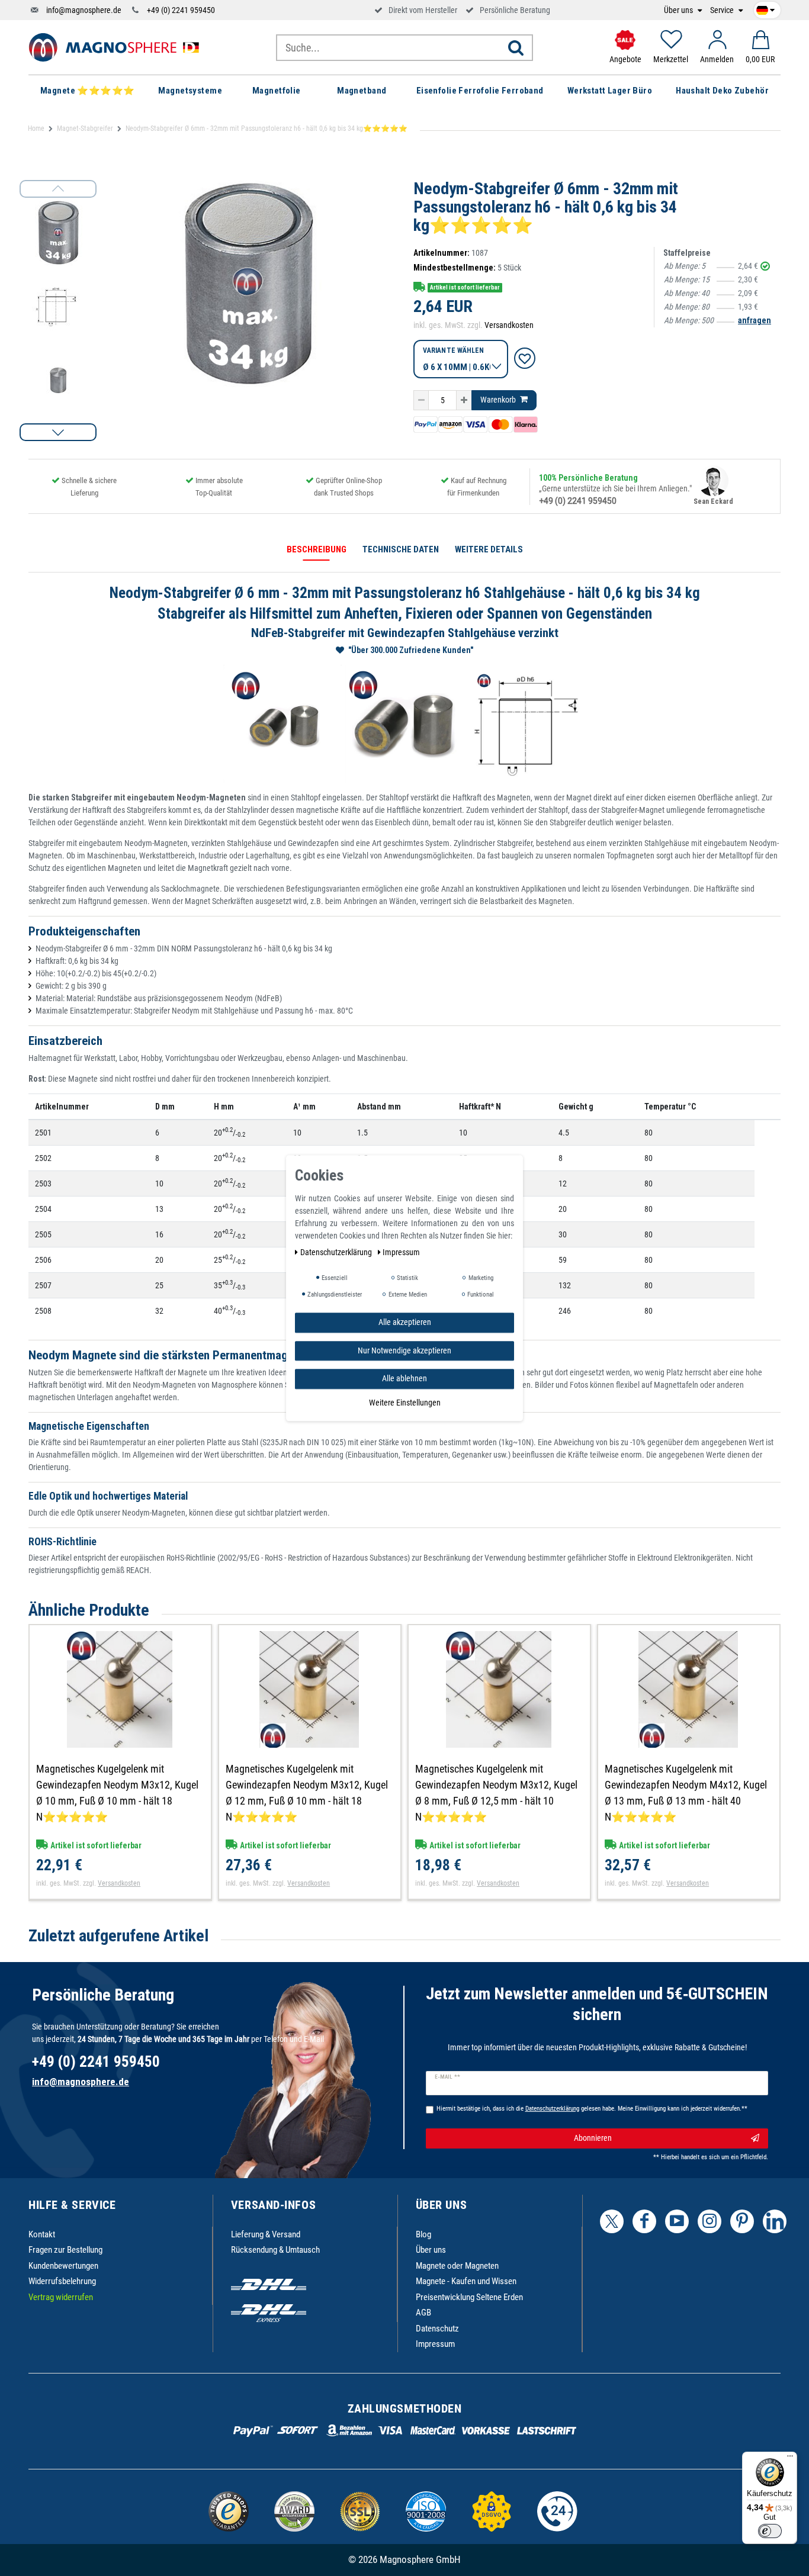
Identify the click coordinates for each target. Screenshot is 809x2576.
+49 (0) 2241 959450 (181, 10)
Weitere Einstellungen (405, 1402)
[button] (58, 432)
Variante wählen (454, 350)
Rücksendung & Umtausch (275, 2250)
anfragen (755, 320)
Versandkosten (509, 325)
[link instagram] (710, 2221)
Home (36, 128)
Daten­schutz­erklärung (337, 1252)
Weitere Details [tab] (489, 549)
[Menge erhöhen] (464, 400)
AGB (423, 2313)
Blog (423, 2234)
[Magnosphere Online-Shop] (117, 47)
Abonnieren (593, 2138)
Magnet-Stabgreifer (85, 128)
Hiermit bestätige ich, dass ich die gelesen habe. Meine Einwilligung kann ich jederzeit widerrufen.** (592, 2109)
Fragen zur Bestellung (65, 2250)
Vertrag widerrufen (61, 2297)
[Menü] (790, 2459)
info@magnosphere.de (84, 10)
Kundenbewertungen (63, 2266)
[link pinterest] (742, 2221)
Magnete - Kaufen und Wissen (466, 2281)
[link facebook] (644, 2221)
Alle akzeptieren (405, 1322)
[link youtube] (677, 2221)
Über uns (679, 10)
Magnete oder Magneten (457, 2266)
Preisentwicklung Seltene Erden (469, 2297)
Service (723, 10)
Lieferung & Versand (266, 2234)
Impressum (435, 2344)
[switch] (770, 2531)
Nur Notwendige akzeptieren (404, 1350)
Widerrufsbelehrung (62, 2281)
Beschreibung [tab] (317, 549)
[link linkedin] (775, 2221)
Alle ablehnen (404, 1378)
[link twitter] (612, 2221)
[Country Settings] (765, 8)
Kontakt (42, 2234)
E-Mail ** (447, 2077)
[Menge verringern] (421, 400)
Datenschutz (437, 2329)
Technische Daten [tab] (401, 549)
